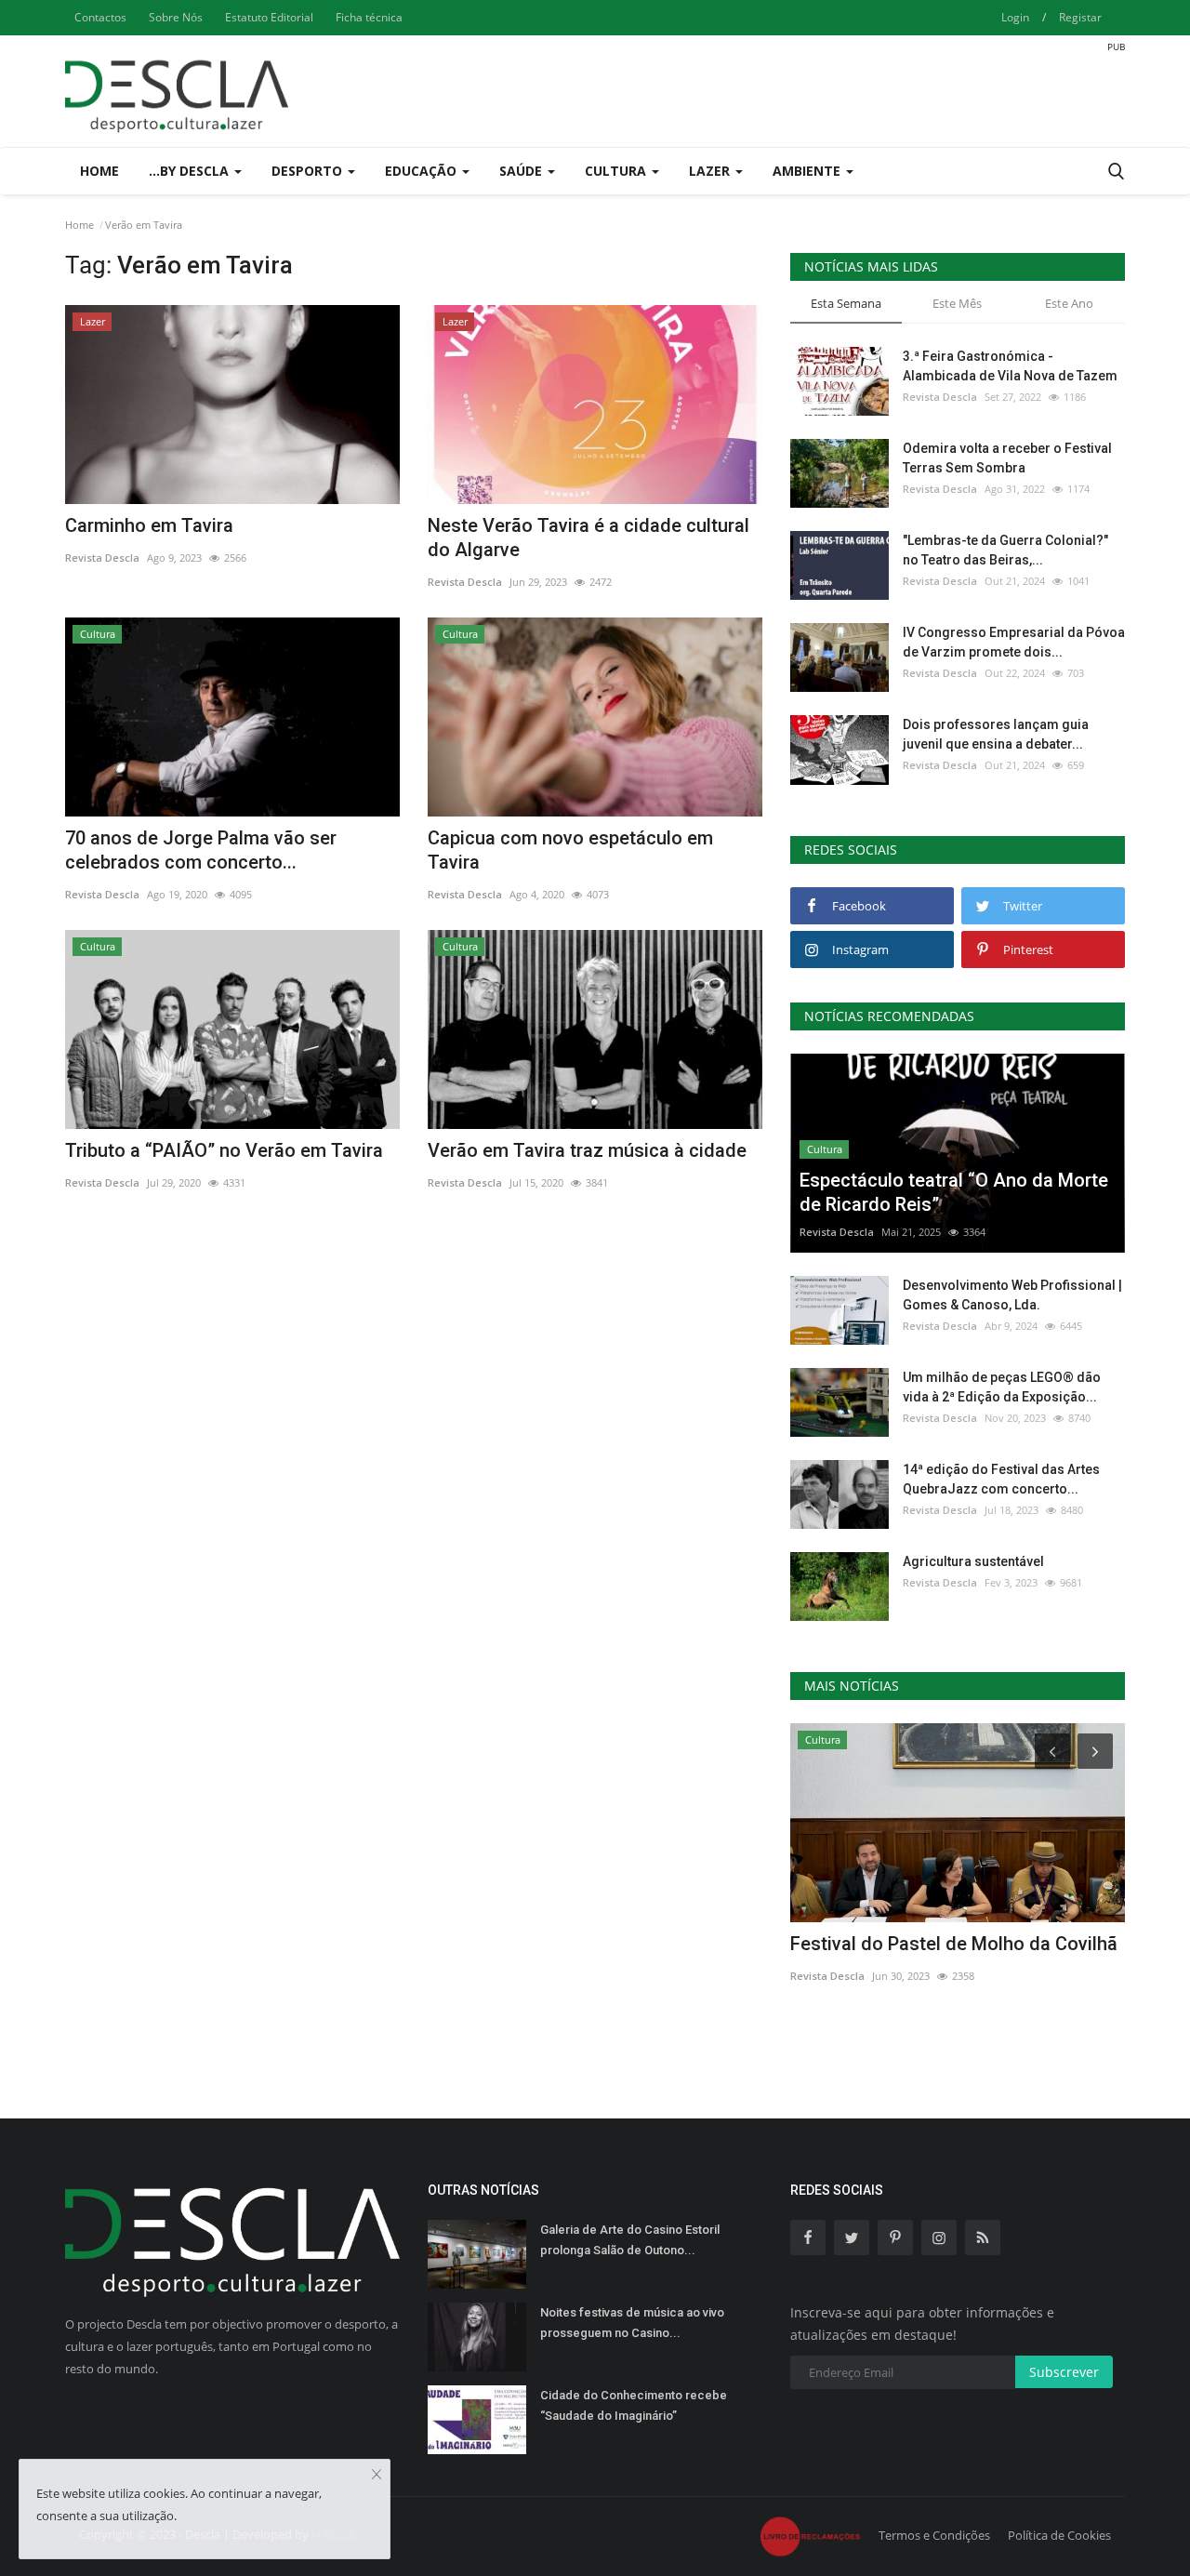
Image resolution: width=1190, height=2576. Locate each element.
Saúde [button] (522, 171)
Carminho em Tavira (149, 525)
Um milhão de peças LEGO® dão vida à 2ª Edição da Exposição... (1002, 1387)
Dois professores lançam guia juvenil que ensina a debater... (996, 734)
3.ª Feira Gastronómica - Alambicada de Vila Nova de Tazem (1010, 366)
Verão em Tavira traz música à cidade (587, 1150)
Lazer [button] (711, 171)
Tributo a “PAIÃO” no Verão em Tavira (224, 1150)
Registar (1080, 17)
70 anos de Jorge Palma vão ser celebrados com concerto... (201, 850)
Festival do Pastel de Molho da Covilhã (954, 1944)
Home (99, 171)
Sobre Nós (176, 17)
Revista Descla (102, 558)
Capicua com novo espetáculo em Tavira (570, 850)
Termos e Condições (934, 2535)
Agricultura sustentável (973, 1561)
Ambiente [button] (808, 171)
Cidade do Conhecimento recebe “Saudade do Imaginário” (634, 2405)
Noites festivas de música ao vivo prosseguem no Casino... (632, 2323)
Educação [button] (423, 171)
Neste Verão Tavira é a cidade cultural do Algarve (588, 538)
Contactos (100, 17)
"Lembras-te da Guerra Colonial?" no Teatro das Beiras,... (1005, 550)
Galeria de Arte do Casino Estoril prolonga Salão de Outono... (630, 2240)
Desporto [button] (309, 171)
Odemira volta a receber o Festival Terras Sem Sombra (1007, 458)
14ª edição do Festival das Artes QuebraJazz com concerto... (1001, 1479)
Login (1015, 17)
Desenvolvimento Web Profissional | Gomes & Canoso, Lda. (1012, 1295)
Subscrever (1064, 2372)
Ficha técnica (369, 17)
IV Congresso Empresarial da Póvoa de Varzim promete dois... (1014, 642)
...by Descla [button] (191, 171)
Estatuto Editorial (269, 17)
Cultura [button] (617, 171)
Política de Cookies (1059, 2535)
